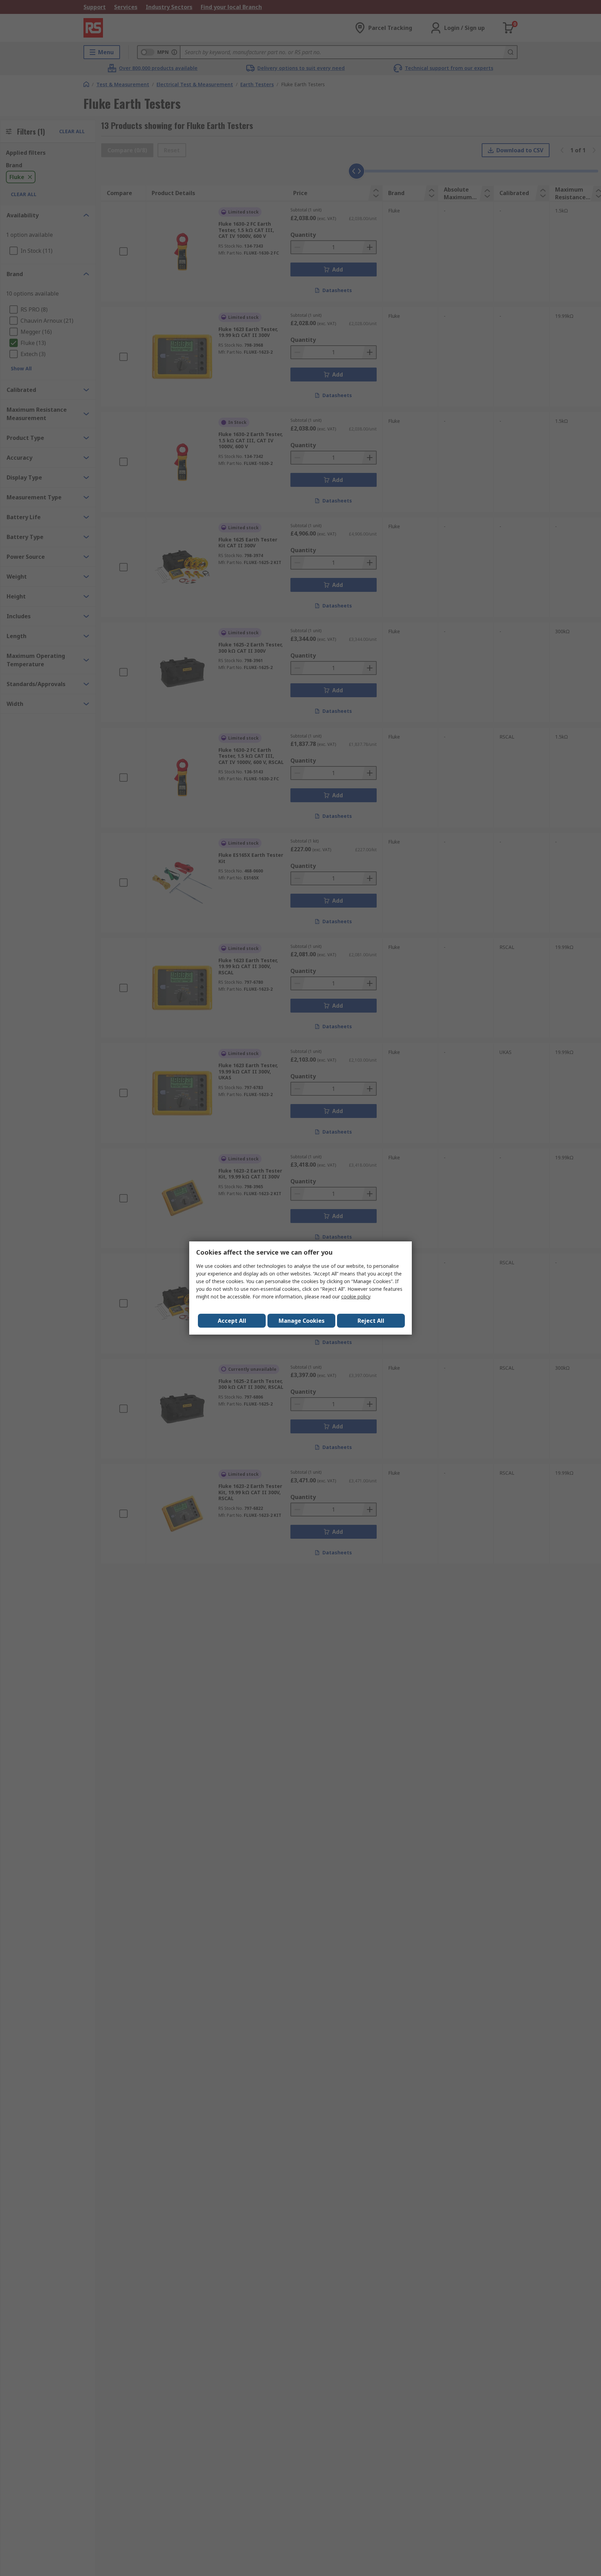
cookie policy (356, 1297)
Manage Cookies (302, 1321)
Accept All (232, 1321)
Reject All (371, 1321)
